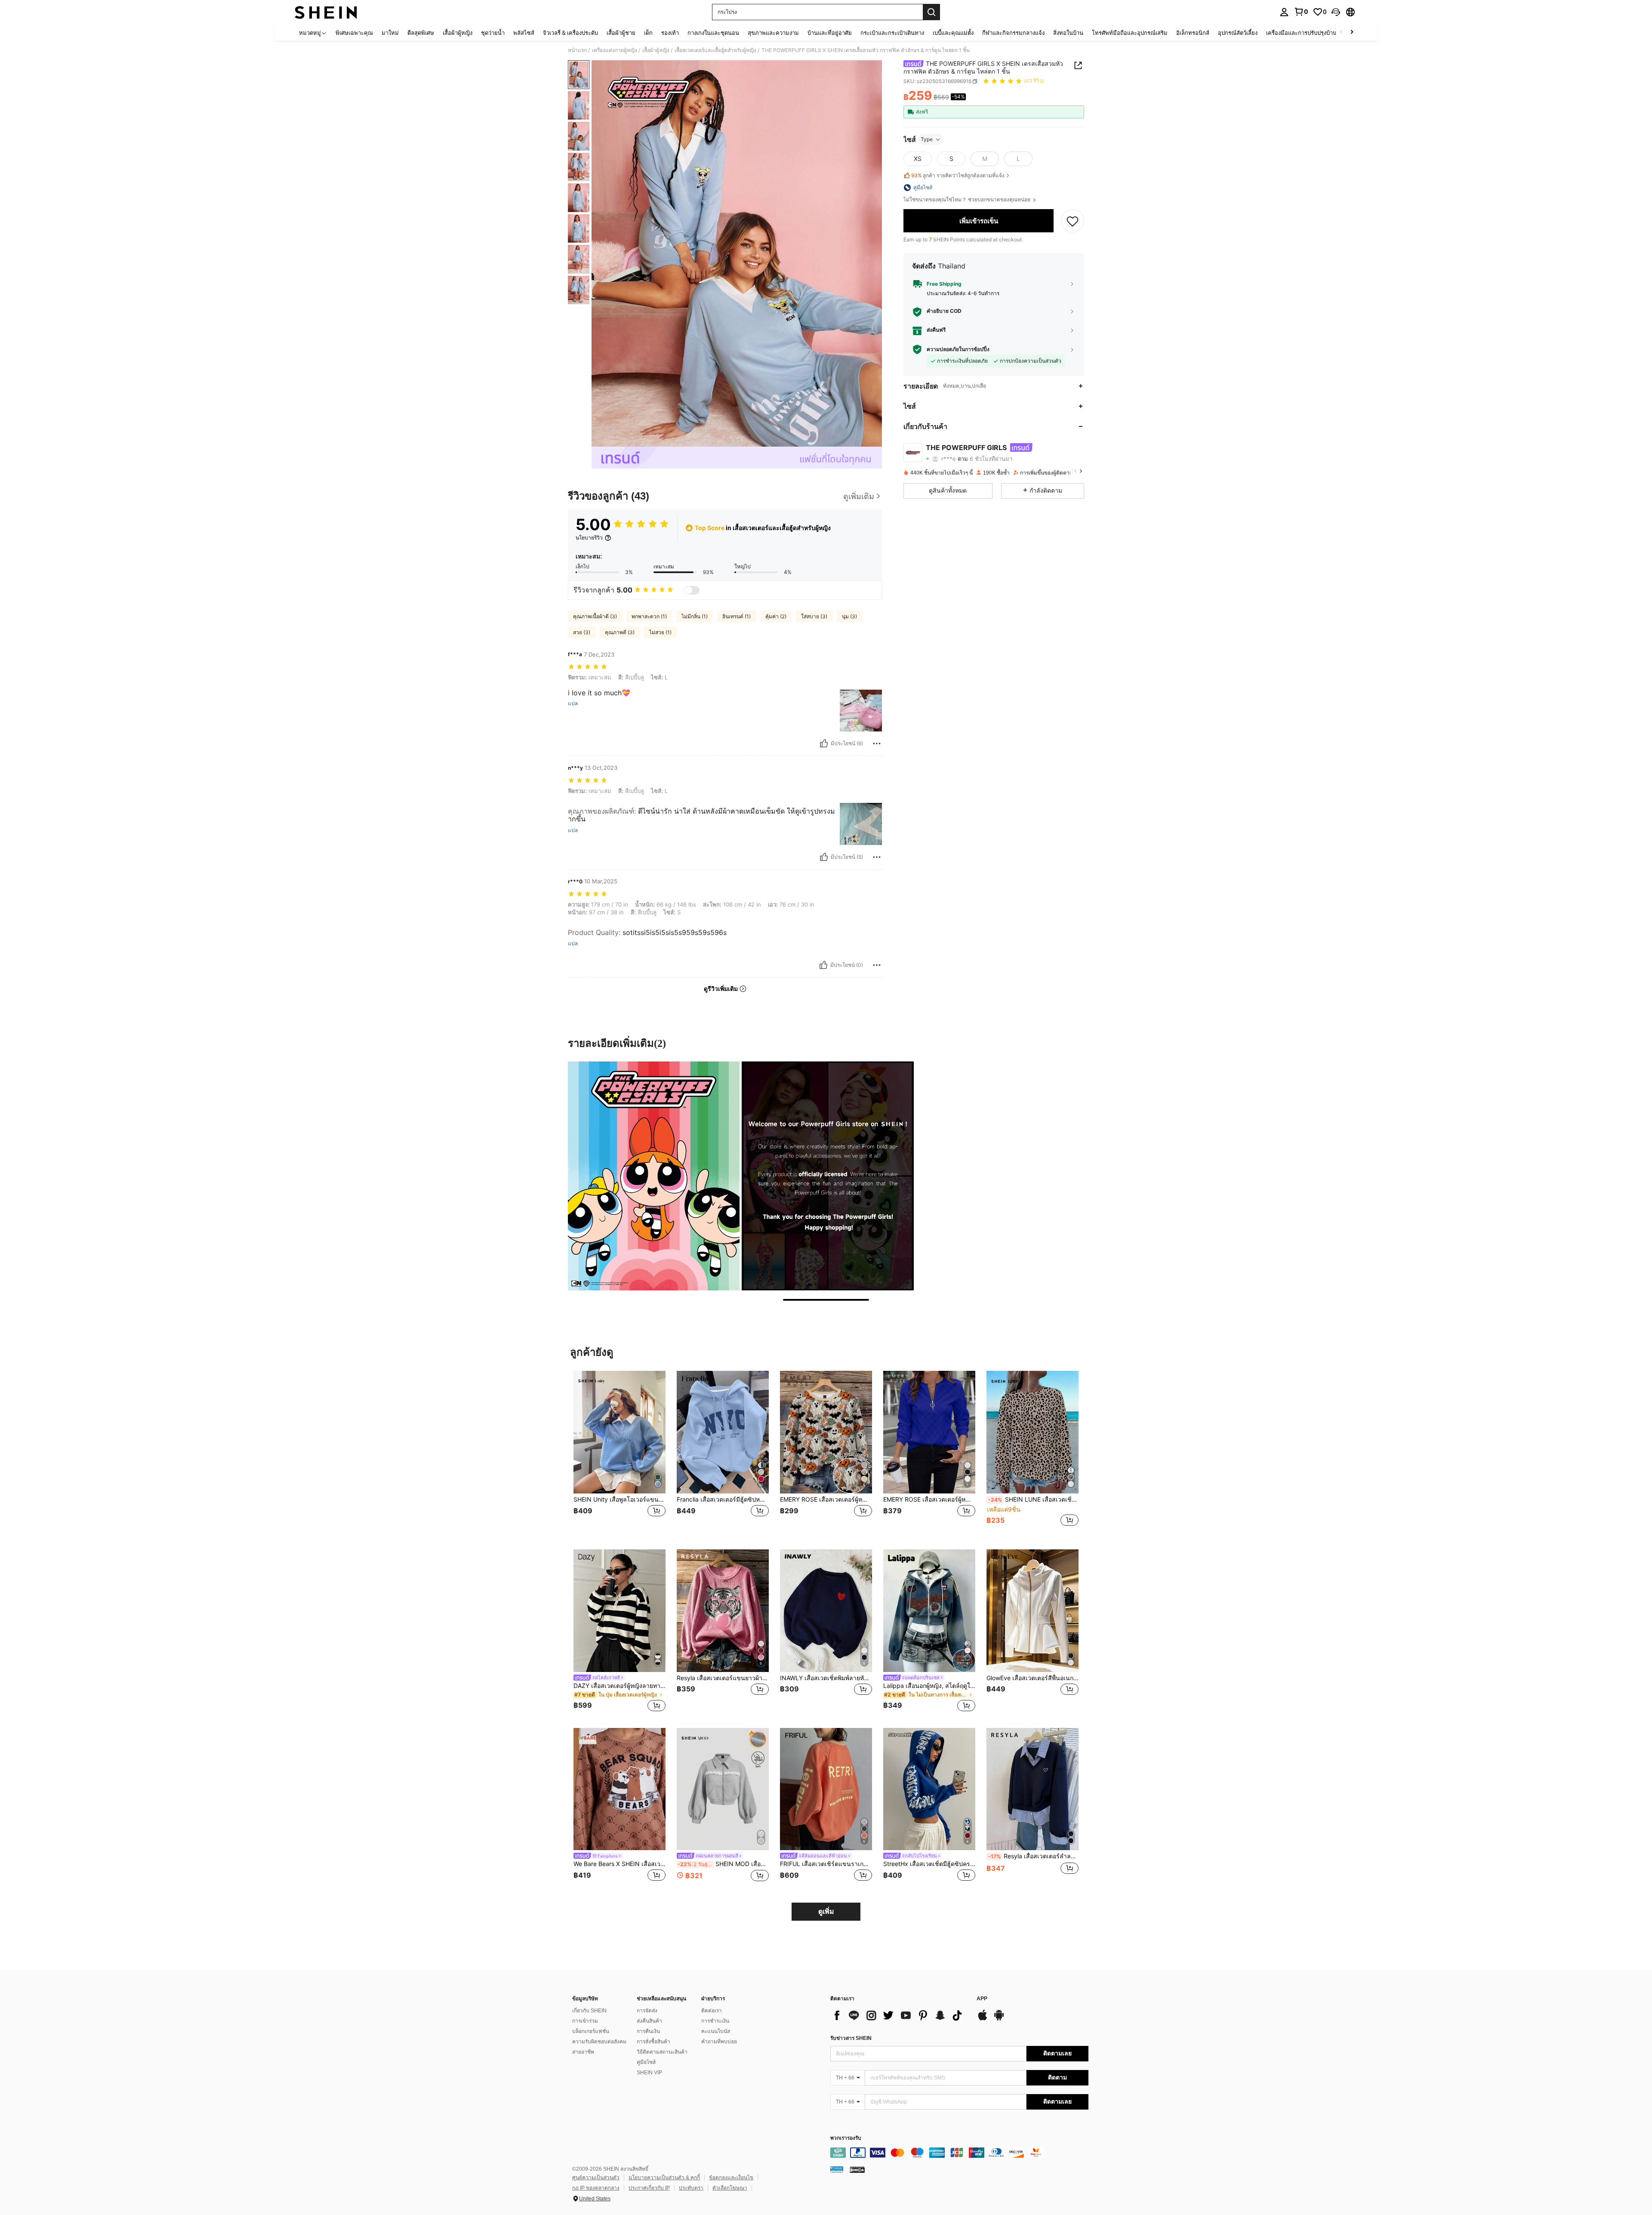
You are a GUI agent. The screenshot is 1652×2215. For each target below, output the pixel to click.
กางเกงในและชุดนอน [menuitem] (713, 33)
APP (982, 1999)
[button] (1336, 12)
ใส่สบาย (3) (814, 616)
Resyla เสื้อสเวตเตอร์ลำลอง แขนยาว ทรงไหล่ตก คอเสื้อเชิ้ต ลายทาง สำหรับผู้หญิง (1033, 1856)
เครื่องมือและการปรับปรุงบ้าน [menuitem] (1301, 33)
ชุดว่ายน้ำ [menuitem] (493, 33)
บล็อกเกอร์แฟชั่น (591, 2031)
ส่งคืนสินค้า (649, 2021)
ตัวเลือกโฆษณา (730, 2188)
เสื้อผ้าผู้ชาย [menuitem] (621, 33)
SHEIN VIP (649, 2073)
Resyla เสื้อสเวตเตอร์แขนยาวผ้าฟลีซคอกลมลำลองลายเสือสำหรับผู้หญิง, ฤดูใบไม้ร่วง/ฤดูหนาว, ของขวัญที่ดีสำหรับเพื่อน (723, 1678)
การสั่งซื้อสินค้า (653, 2042)
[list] (899, 2015)
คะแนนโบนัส (716, 2031)
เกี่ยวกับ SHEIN (589, 2011)
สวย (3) (582, 632)
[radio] (918, 159)
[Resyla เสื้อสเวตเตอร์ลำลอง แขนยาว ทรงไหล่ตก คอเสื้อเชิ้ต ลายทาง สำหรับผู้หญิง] (1032, 1789)
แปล (573, 703)
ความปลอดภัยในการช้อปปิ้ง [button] (958, 349)
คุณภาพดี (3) (620, 632)
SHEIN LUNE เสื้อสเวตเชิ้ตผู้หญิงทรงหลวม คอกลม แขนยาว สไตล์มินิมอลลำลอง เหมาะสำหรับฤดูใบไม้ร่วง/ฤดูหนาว (1033, 1499)
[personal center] (1284, 12)
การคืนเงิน (648, 2031)
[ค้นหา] (931, 12)
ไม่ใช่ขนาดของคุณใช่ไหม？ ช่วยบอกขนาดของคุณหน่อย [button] (968, 200)
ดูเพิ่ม (826, 1911)
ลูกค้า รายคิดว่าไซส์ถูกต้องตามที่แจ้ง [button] (958, 175)
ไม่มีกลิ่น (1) (695, 616)
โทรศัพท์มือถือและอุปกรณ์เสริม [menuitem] (1130, 33)
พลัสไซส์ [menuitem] (524, 33)
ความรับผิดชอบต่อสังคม (599, 2042)
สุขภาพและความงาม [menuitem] (773, 33)
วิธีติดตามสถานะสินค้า (662, 2052)
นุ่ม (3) (849, 616)
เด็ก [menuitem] (648, 33)
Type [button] (927, 139)
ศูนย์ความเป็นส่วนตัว (596, 2178)
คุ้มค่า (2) (776, 616)
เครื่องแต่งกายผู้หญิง (615, 50)
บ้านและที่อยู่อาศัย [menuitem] (830, 33)
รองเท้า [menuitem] (670, 33)
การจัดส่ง (647, 2011)
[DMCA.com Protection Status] (857, 2169)
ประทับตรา (691, 2188)
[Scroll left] (1341, 32)
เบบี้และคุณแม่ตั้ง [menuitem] (953, 33)
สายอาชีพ (583, 2052)
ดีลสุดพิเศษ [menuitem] (421, 33)
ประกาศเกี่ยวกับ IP (649, 2188)
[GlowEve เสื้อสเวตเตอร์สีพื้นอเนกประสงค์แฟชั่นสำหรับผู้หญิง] (1032, 1611)
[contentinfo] (959, 2153)
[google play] (999, 2019)
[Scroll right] (1352, 32)
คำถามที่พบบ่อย (719, 2042)
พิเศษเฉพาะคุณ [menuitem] (354, 33)
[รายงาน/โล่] (877, 743)
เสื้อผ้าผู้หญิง (656, 50)
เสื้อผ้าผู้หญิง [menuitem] (458, 33)
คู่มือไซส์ (646, 2062)
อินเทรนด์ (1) (737, 616)
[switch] (692, 590)
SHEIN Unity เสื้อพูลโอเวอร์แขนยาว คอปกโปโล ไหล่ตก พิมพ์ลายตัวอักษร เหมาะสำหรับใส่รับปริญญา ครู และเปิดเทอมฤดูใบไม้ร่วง (619, 1499)
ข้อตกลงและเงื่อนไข (731, 2178)
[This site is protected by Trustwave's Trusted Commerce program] (837, 2169)
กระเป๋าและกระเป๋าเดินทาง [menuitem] (892, 33)
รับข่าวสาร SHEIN (851, 2038)
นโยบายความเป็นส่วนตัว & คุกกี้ (664, 2178)
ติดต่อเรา (712, 2011)
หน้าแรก (577, 50)
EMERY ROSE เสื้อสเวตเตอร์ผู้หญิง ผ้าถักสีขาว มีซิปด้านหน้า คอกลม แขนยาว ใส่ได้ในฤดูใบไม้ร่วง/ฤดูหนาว (929, 1499)
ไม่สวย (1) (660, 632)
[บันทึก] (1073, 221)
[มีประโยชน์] (824, 743)
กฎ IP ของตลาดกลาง (596, 2188)
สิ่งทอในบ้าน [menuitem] (1068, 33)
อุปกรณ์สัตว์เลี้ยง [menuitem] (1238, 33)
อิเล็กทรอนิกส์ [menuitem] (1193, 33)
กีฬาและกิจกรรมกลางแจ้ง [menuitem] (1013, 33)
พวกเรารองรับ (846, 2138)
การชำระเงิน (715, 2021)
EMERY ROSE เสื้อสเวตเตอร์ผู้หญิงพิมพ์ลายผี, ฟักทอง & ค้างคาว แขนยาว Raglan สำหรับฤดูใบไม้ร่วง (826, 1499)
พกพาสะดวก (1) (649, 616)
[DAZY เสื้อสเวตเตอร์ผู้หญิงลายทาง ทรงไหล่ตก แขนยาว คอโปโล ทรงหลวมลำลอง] (619, 1611)
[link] (1301, 12)
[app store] (983, 2019)
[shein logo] (326, 12)
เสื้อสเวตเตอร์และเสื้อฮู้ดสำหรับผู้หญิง (715, 50)
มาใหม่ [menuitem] (390, 33)
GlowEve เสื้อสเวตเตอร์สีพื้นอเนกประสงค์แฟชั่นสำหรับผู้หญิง (1032, 1678)
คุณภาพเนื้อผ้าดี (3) (595, 616)
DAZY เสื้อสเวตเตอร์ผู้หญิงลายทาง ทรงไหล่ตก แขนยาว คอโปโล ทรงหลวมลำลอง (619, 1686)
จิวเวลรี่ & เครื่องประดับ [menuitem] (570, 33)
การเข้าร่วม (585, 2021)
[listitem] (619, 1453)
